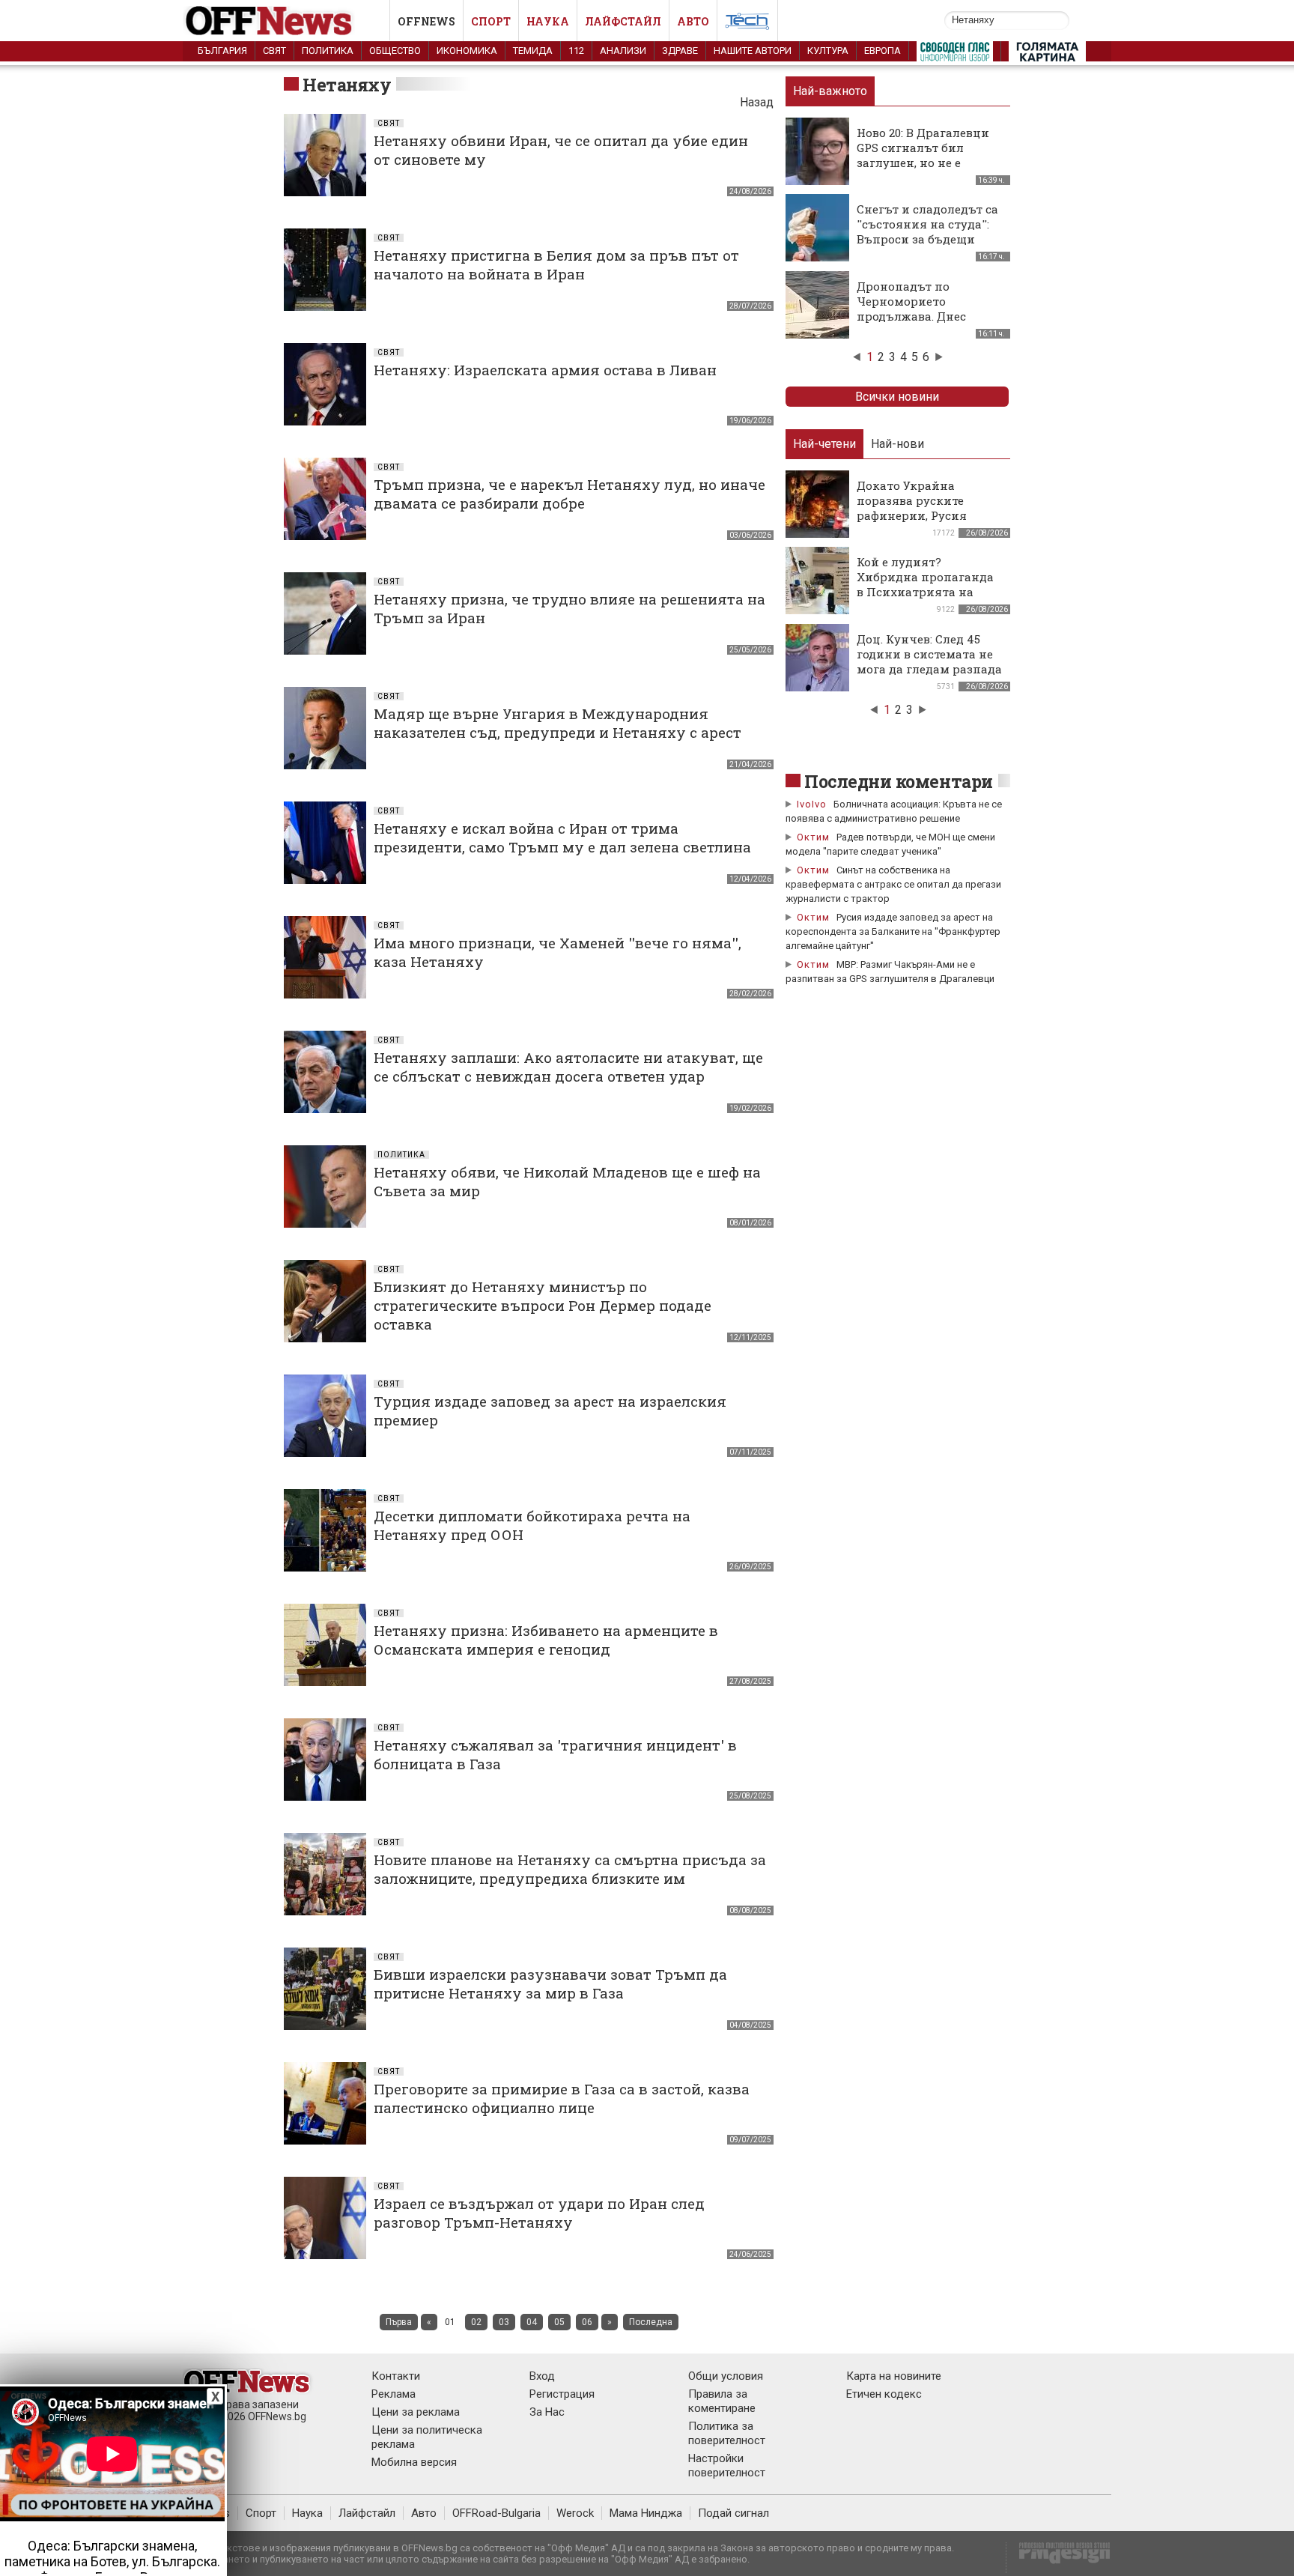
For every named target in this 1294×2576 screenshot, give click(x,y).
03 (504, 2322)
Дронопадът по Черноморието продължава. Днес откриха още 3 (911, 309)
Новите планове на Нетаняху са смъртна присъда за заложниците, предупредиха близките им (570, 1869)
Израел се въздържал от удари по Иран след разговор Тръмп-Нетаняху (539, 2213)
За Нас (547, 2412)
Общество (395, 51)
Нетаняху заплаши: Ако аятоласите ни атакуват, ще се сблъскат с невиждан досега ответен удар (568, 1067)
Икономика (467, 51)
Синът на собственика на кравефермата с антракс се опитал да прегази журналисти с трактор (893, 884)
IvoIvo (812, 804)
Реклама (394, 2394)
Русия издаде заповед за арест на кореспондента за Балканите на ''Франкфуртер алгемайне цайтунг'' (893, 931)
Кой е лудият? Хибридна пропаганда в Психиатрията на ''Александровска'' (925, 584)
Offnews (426, 21)
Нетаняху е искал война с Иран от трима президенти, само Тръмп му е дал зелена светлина (562, 837)
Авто (693, 21)
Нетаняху (347, 85)
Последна (651, 2322)
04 (532, 2322)
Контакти (396, 2376)
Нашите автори (753, 51)
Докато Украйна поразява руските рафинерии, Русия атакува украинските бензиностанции (921, 515)
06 (587, 2322)
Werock (575, 2513)
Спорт (491, 21)
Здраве (680, 51)
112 (576, 51)
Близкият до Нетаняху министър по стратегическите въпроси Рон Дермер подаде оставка (543, 1305)
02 (476, 2322)
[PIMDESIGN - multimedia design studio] (1058, 2558)
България (222, 51)
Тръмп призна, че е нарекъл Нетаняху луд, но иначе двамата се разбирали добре (569, 494)
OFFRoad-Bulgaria (496, 2513)
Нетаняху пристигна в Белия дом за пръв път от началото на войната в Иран (556, 264)
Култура (828, 51)
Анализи (623, 51)
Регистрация (562, 2394)
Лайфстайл (623, 21)
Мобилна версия (414, 2462)
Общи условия (726, 2376)
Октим (813, 837)
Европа (883, 51)
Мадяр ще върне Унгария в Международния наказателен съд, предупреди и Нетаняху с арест (558, 723)
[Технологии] (747, 24)
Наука (548, 21)
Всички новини (897, 397)
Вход (542, 2376)
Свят (274, 51)
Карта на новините (894, 2376)
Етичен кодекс (884, 2394)
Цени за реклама (416, 2412)
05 (559, 2322)
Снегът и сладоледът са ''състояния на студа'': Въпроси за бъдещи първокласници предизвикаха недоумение (927, 246)
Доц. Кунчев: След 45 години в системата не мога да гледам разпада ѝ (929, 661)
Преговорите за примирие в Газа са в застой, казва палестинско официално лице (562, 2098)
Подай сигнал (733, 2513)
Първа (399, 2322)
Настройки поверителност (727, 2466)
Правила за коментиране (722, 2401)
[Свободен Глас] (955, 55)
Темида (533, 51)
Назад (757, 102)
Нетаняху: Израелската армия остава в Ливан (545, 370)
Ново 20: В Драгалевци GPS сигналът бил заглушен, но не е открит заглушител (923, 155)
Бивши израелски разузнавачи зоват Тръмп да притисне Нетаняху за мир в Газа (550, 1983)
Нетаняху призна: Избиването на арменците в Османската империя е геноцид (546, 1640)
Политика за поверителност (727, 2433)
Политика (328, 51)
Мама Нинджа (646, 2513)
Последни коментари (899, 781)
